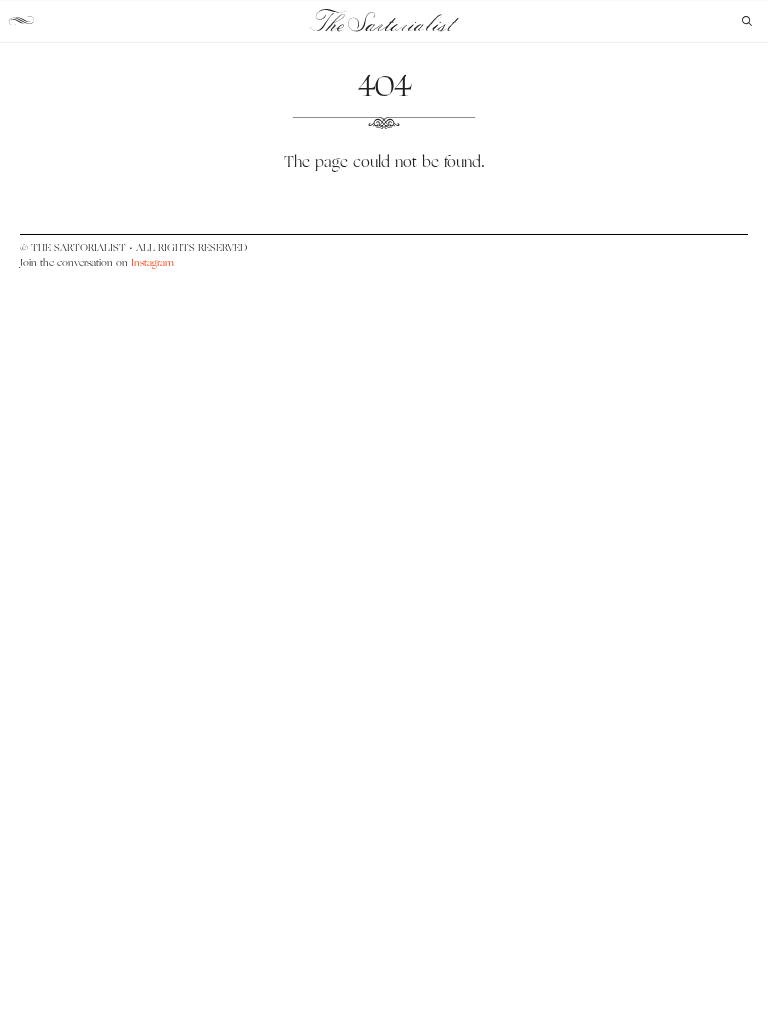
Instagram (152, 262)
